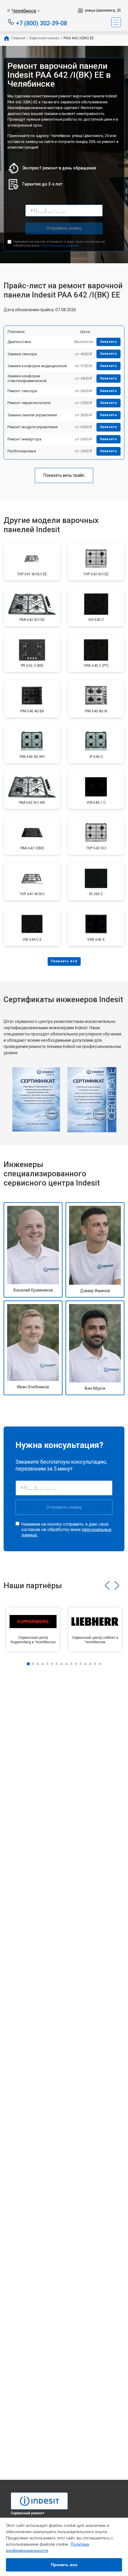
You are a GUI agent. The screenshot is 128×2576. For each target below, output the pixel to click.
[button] (107, 1586)
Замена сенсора (22, 354)
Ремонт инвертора (24, 439)
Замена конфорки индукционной (37, 366)
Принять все (64, 2565)
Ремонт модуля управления (33, 427)
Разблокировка (22, 451)
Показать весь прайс (64, 475)
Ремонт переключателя (29, 403)
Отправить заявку (64, 228)
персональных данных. (60, 246)
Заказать (109, 342)
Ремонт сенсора (22, 391)
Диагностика (19, 342)
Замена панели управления (32, 415)
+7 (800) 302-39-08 (42, 23)
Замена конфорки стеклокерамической (27, 378)
